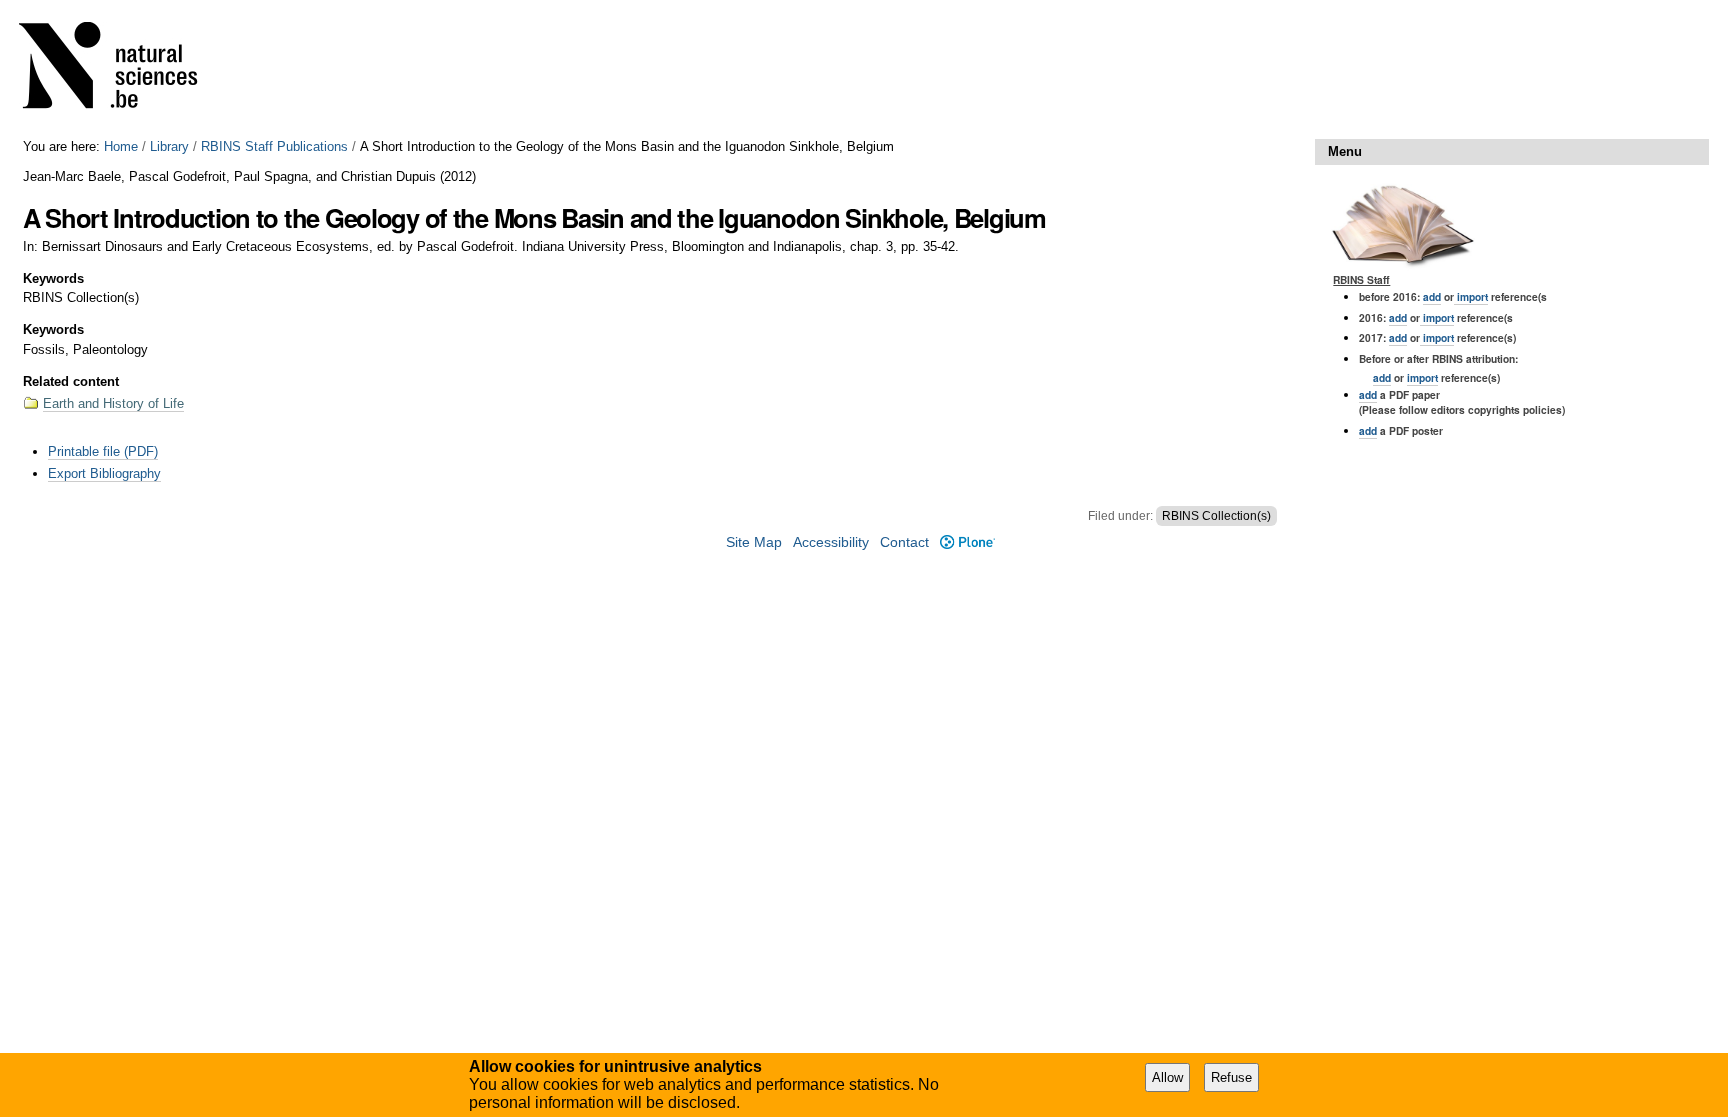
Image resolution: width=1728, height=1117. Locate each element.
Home (121, 146)
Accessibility (831, 542)
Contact (904, 542)
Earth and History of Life (113, 403)
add (1432, 296)
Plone (967, 542)
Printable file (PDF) (103, 451)
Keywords (53, 278)
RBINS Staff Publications (274, 146)
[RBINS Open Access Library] (121, 69)
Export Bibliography (104, 473)
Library (169, 146)
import (1471, 296)
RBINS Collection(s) (1216, 516)
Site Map (754, 542)
